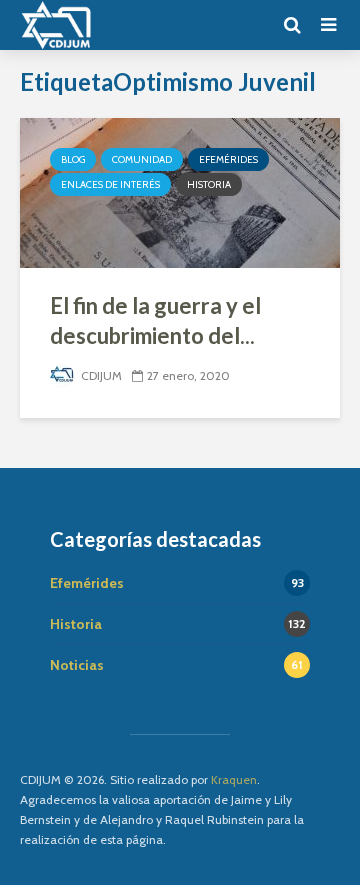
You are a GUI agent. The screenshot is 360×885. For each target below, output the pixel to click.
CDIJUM (100, 375)
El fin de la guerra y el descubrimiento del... (155, 320)
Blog (73, 159)
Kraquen (234, 779)
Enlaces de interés (110, 184)
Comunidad (142, 159)
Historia (209, 184)
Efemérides (228, 159)
